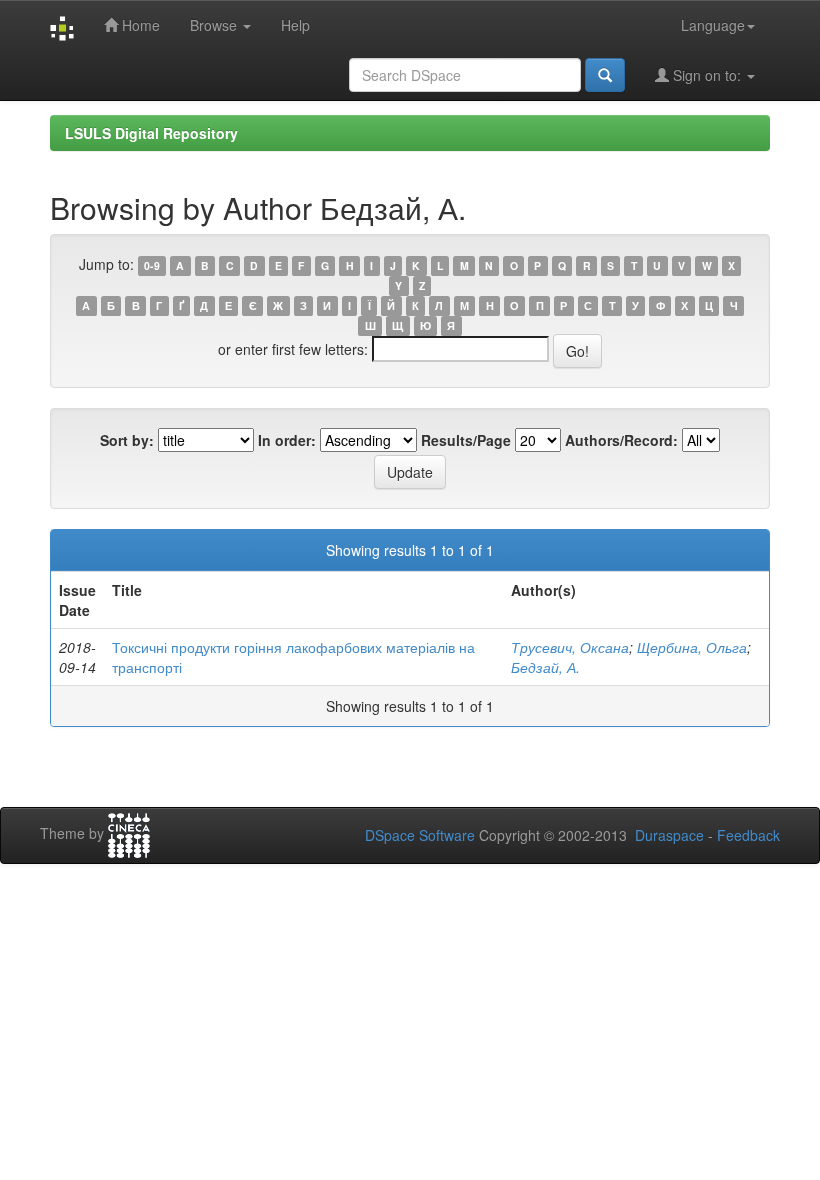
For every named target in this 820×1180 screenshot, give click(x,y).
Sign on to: (707, 75)
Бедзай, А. (545, 667)
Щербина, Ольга (692, 647)
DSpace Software (420, 835)
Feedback (748, 835)
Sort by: (127, 440)
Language (713, 25)
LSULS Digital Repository (151, 133)
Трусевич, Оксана (570, 647)
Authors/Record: (621, 440)
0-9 (152, 265)
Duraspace (669, 835)
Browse (215, 25)
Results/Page (466, 440)
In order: (287, 440)
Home (139, 25)
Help (295, 25)
